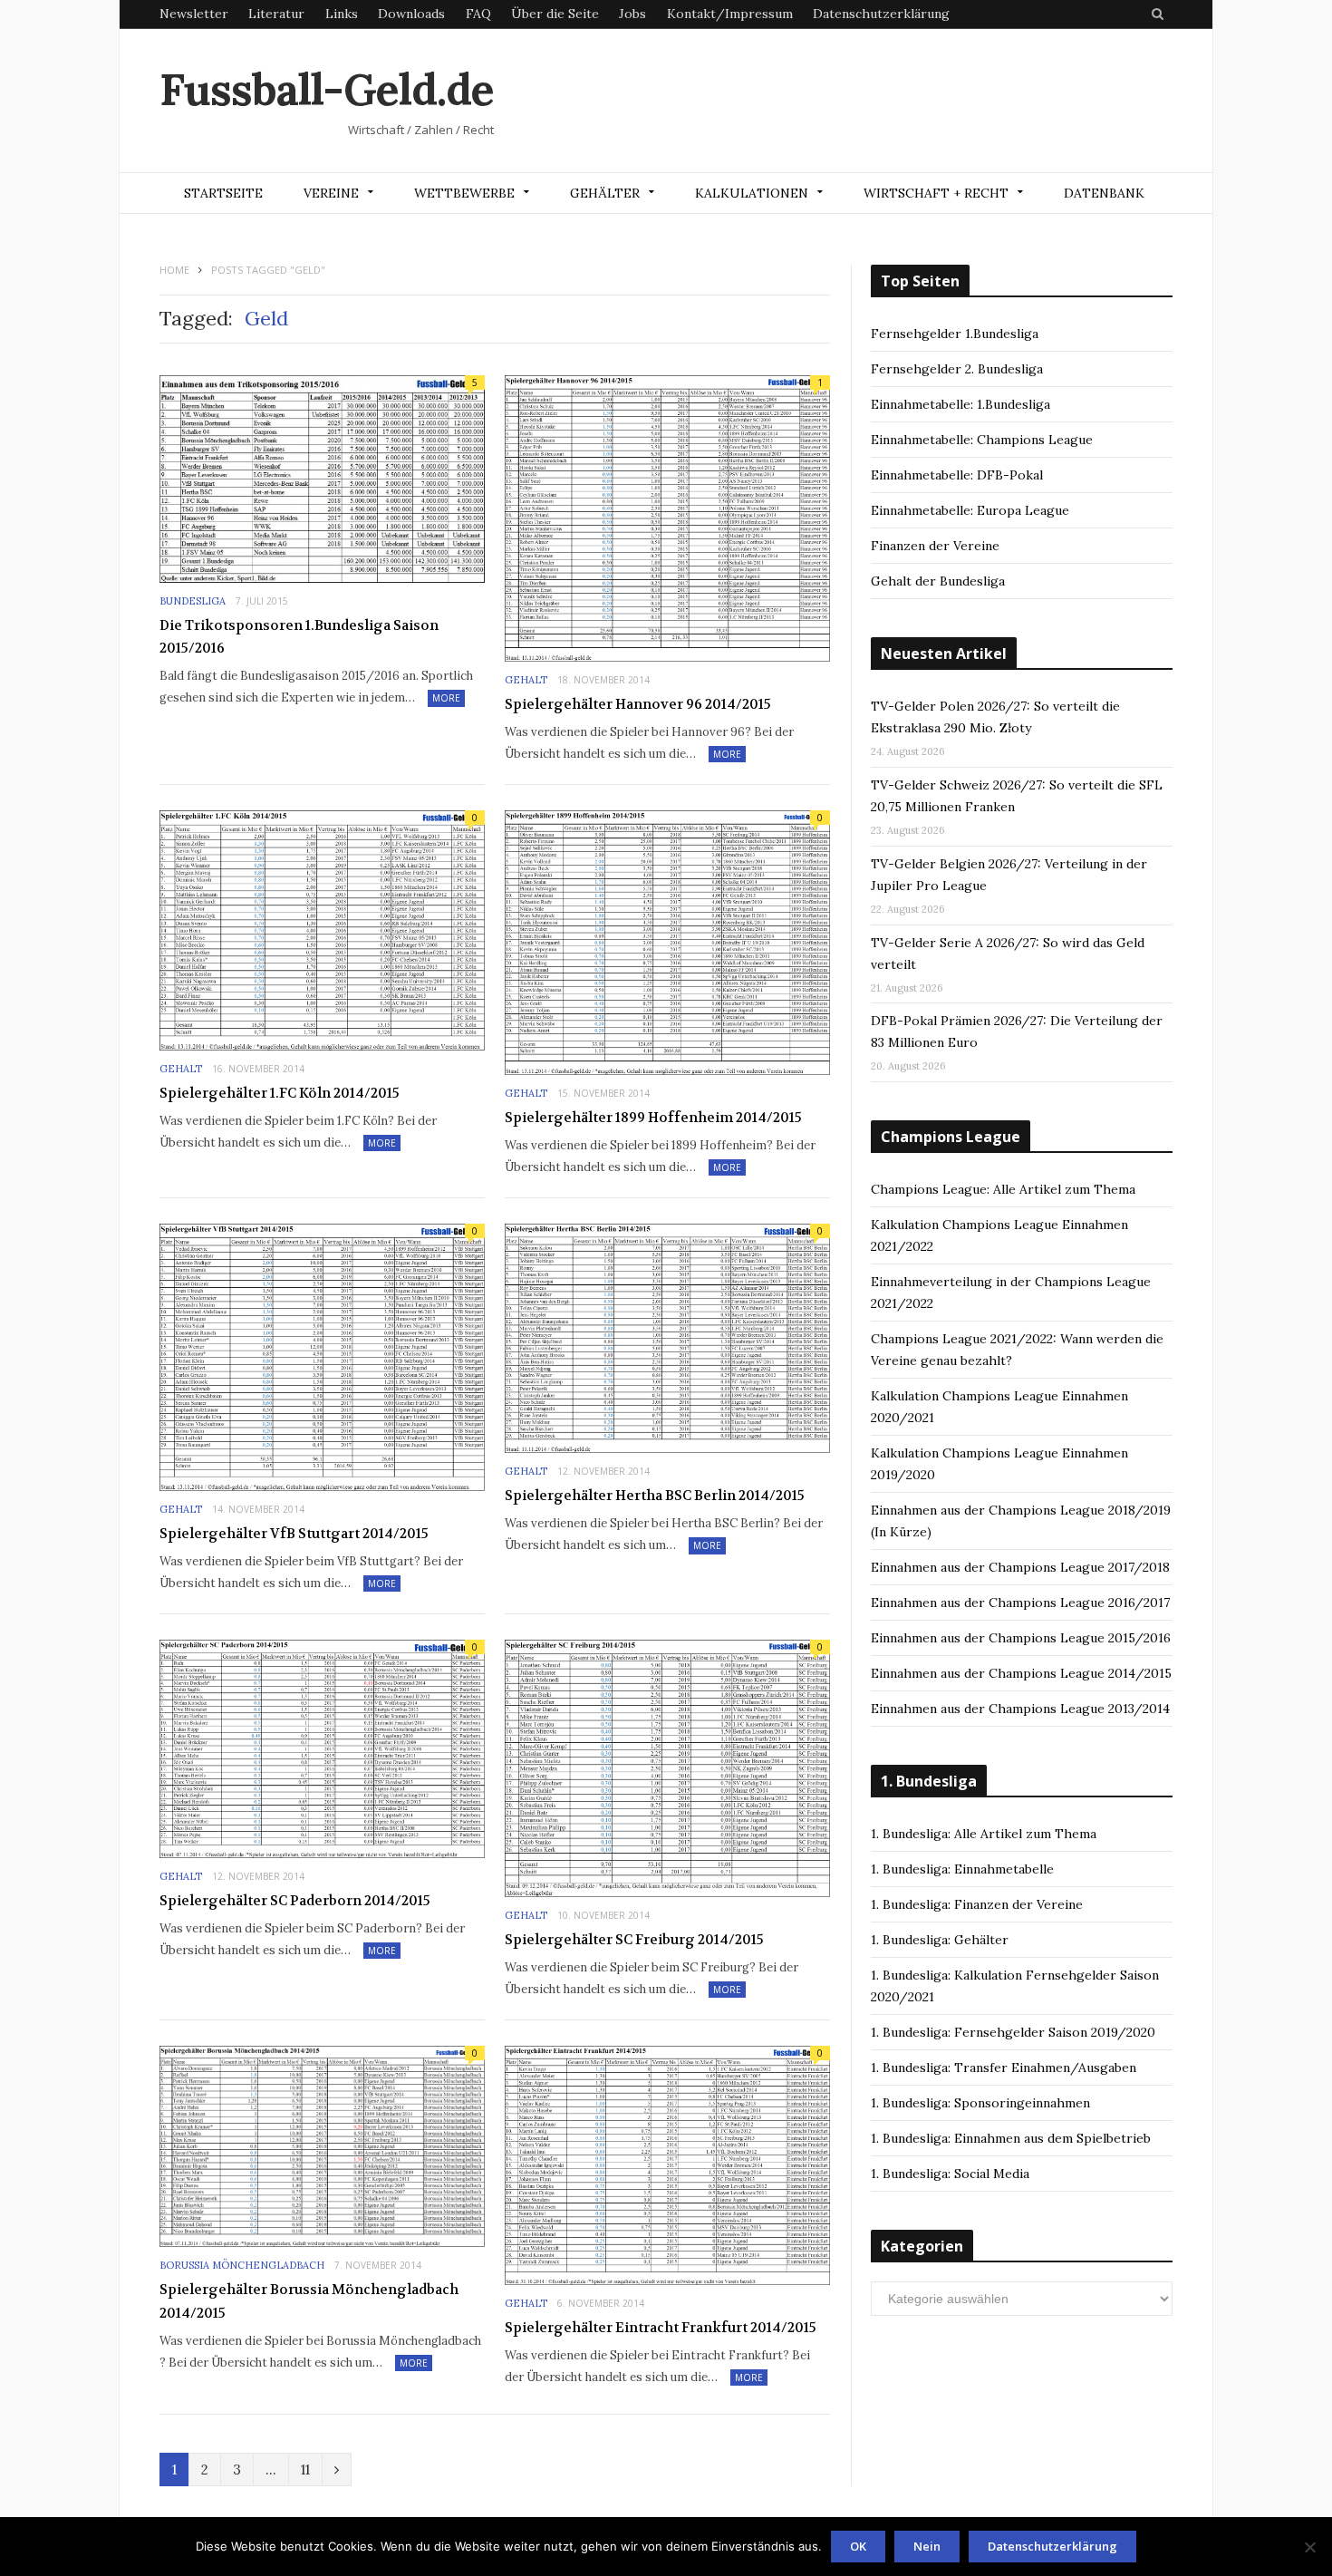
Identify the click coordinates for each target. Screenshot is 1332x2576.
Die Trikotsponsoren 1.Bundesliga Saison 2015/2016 (299, 637)
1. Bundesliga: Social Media (950, 2174)
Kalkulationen (752, 193)
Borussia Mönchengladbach (242, 2265)
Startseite (223, 193)
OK (858, 2546)
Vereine (331, 193)
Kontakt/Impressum (730, 14)
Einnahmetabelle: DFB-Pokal (957, 475)
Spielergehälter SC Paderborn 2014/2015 (295, 1901)
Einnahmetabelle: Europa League (970, 510)
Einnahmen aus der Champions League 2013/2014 (1020, 1709)
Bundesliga (193, 601)
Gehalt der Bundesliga (938, 581)
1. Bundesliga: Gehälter (940, 1940)
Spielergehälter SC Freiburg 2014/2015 (634, 1940)
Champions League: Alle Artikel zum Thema (1003, 1189)
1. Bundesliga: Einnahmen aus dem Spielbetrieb (1011, 2138)
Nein (927, 2546)
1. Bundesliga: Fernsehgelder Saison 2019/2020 (1013, 2032)
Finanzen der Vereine (935, 546)
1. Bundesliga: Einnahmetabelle (962, 1869)
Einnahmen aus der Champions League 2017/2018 (1020, 1567)
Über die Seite (555, 14)
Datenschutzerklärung (881, 14)
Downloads (411, 14)
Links (342, 14)
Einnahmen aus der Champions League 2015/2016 (1021, 1638)
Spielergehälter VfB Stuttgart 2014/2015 (294, 1534)
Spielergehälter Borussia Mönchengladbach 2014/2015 (309, 2301)
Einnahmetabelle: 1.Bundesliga (960, 404)
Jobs (632, 14)
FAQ (478, 14)
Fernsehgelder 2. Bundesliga (957, 369)
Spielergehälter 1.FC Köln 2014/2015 (280, 1093)
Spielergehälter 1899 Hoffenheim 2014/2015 (653, 1118)
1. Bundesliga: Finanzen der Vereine (977, 1904)
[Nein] (1309, 2547)
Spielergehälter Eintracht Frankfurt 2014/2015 (661, 2328)
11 (305, 2469)
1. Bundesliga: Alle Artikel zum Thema (984, 1834)
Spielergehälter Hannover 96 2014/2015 (638, 704)
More (446, 698)
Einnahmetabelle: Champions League (982, 440)
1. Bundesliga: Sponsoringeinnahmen (980, 2103)
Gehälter (605, 193)
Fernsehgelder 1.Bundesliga (955, 334)
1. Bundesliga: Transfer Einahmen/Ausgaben (1004, 2068)
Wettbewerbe (464, 193)
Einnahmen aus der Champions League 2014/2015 (1021, 1673)
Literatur (276, 14)
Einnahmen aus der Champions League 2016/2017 (1020, 1603)
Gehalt (526, 680)
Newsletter (194, 14)
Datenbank (1104, 193)
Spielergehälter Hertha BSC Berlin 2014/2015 (655, 1496)
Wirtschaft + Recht (936, 193)
